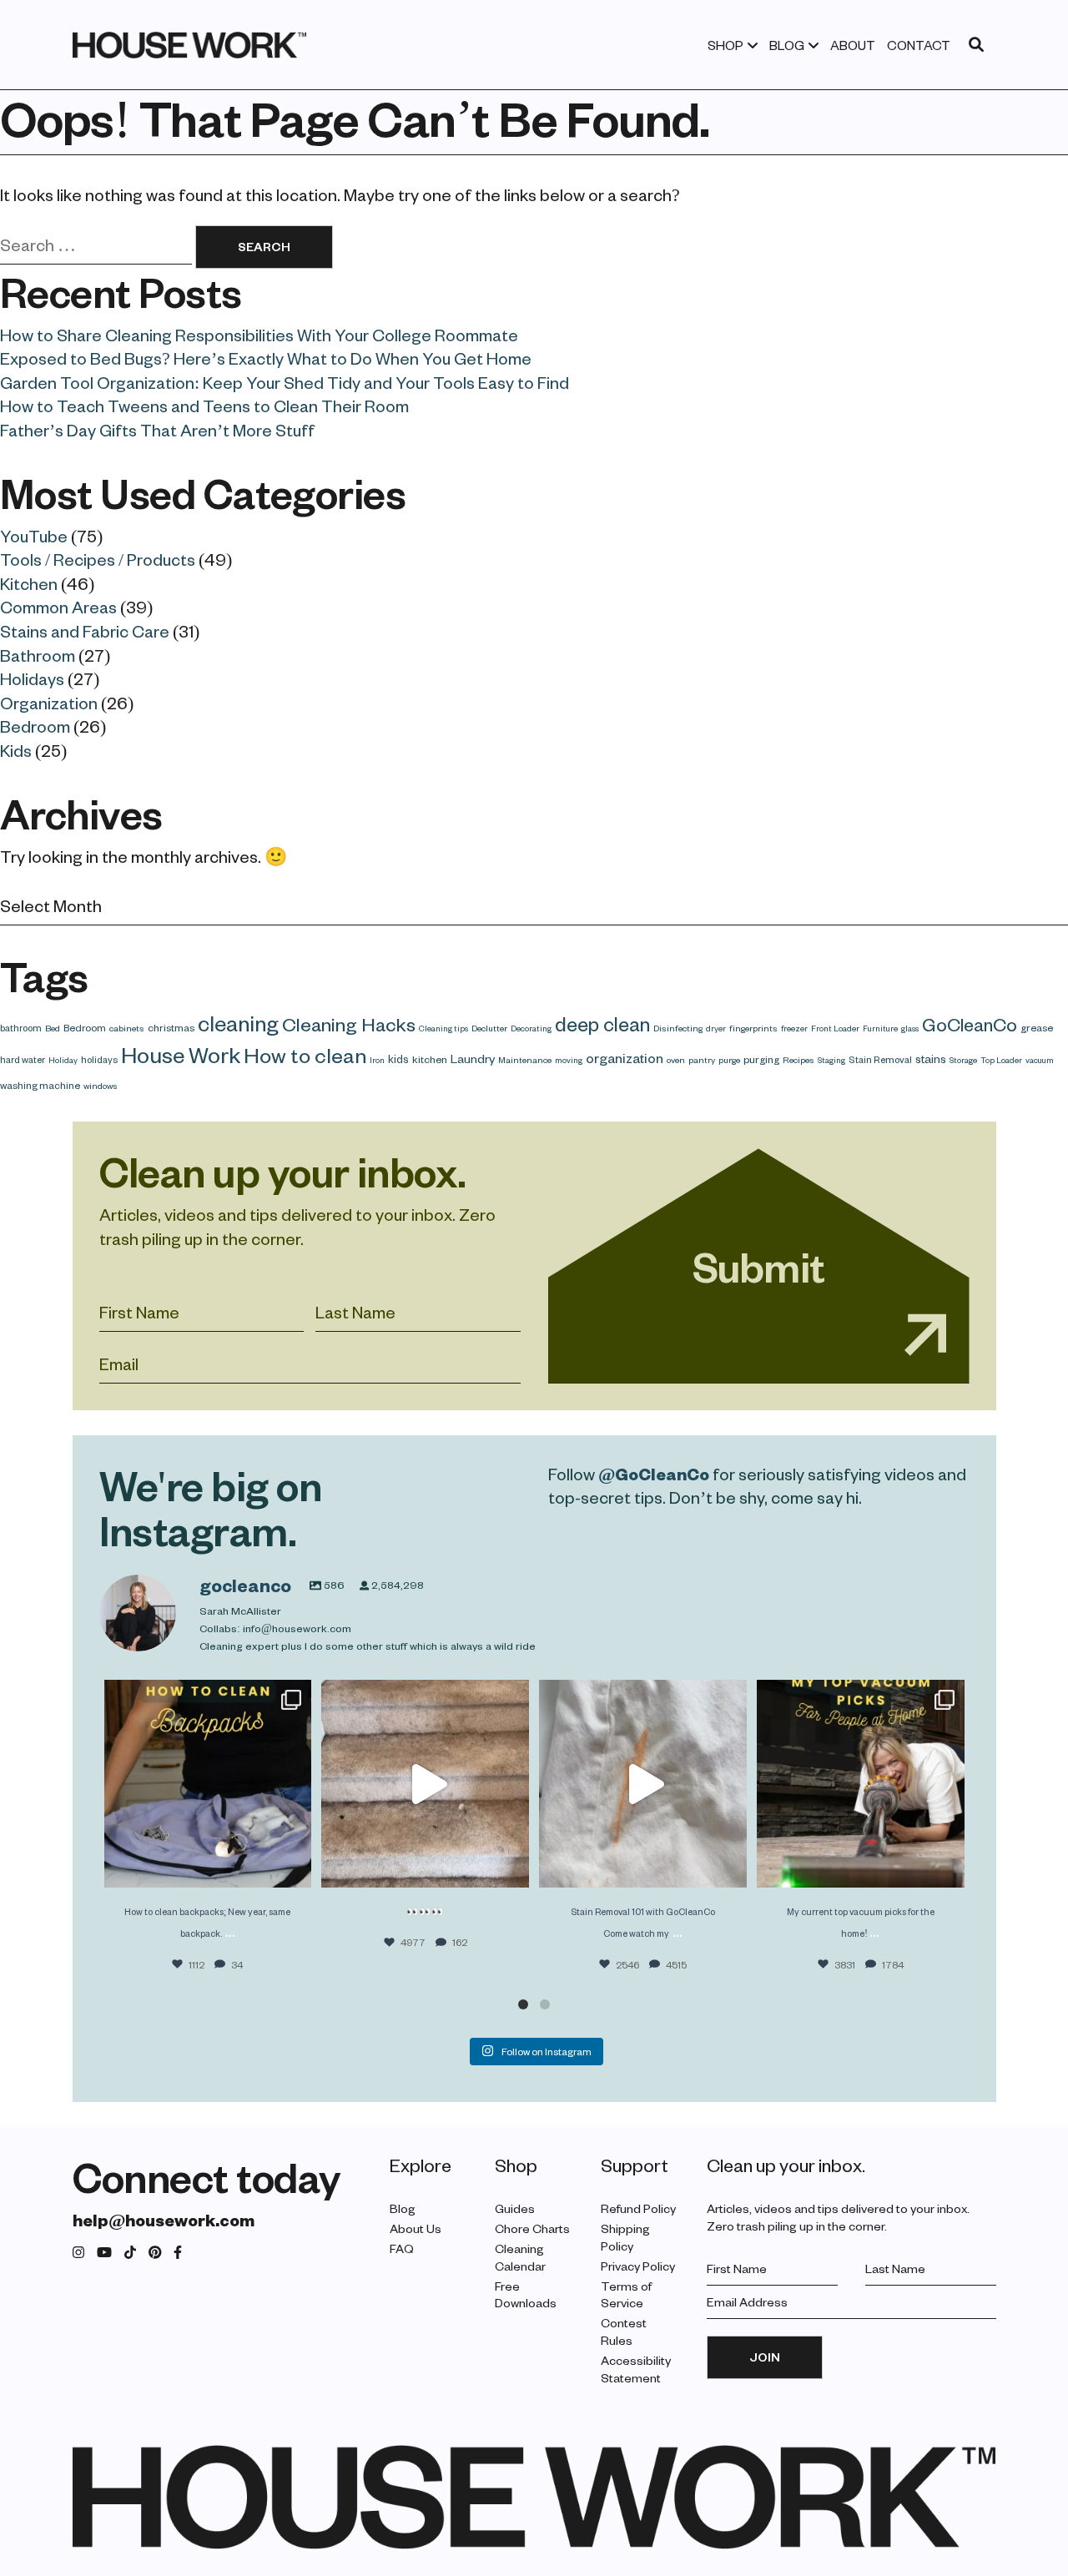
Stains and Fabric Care (85, 631)
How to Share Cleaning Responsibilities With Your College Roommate (259, 335)
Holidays (32, 678)
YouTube (34, 536)
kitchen (430, 1059)
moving (569, 1060)
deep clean (602, 1023)
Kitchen (29, 583)
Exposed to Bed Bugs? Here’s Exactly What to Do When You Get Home (266, 358)
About (853, 45)
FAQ (402, 2248)
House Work (181, 1054)
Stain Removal (880, 1059)
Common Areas (58, 607)
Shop (725, 45)
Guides (515, 2208)
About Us (416, 2228)
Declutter (489, 1028)
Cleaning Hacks (349, 1024)
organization (625, 1058)
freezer (794, 1028)
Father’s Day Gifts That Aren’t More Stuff (157, 430)
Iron (377, 1060)
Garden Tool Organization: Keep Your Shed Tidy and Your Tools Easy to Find (285, 382)
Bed (53, 1028)
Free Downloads (526, 2295)
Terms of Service (626, 2295)
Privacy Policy (638, 2266)
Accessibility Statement (636, 2369)
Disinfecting (678, 1028)
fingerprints (753, 1028)
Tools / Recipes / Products (98, 559)
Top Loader (1001, 1060)
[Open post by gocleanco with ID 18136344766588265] (208, 1784)
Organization (49, 703)
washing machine (40, 1085)
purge (729, 1060)
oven (676, 1060)
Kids (16, 750)
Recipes (798, 1060)
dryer (716, 1028)
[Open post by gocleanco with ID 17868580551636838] (643, 1784)
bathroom (21, 1028)
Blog (787, 45)
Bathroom (38, 655)
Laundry (473, 1059)
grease (1037, 1027)
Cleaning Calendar (520, 2257)
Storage (963, 1060)
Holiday (63, 1060)
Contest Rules (624, 2332)
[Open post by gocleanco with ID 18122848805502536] (861, 1784)
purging (761, 1059)
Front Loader (835, 1028)
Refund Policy (638, 2208)
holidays (99, 1059)
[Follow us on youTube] (104, 2253)
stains (931, 1058)
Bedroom (35, 726)
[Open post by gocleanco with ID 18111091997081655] (425, 1784)
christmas (171, 1027)
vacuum (1040, 1060)
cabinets (127, 1028)
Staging (831, 1060)
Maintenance (525, 1060)
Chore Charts (532, 2228)
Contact (919, 45)
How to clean (305, 1055)
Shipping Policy (625, 2237)
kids (398, 1059)
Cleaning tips (443, 1028)
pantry (702, 1060)
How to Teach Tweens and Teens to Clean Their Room (204, 406)
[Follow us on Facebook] (178, 2253)
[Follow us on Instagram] (78, 2253)
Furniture (880, 1028)
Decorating (531, 1028)
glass (910, 1028)
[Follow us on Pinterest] (155, 2253)
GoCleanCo (970, 1024)
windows (101, 1086)
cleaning (238, 1023)
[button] (523, 2004)
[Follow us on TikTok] (130, 2253)
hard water (23, 1059)
